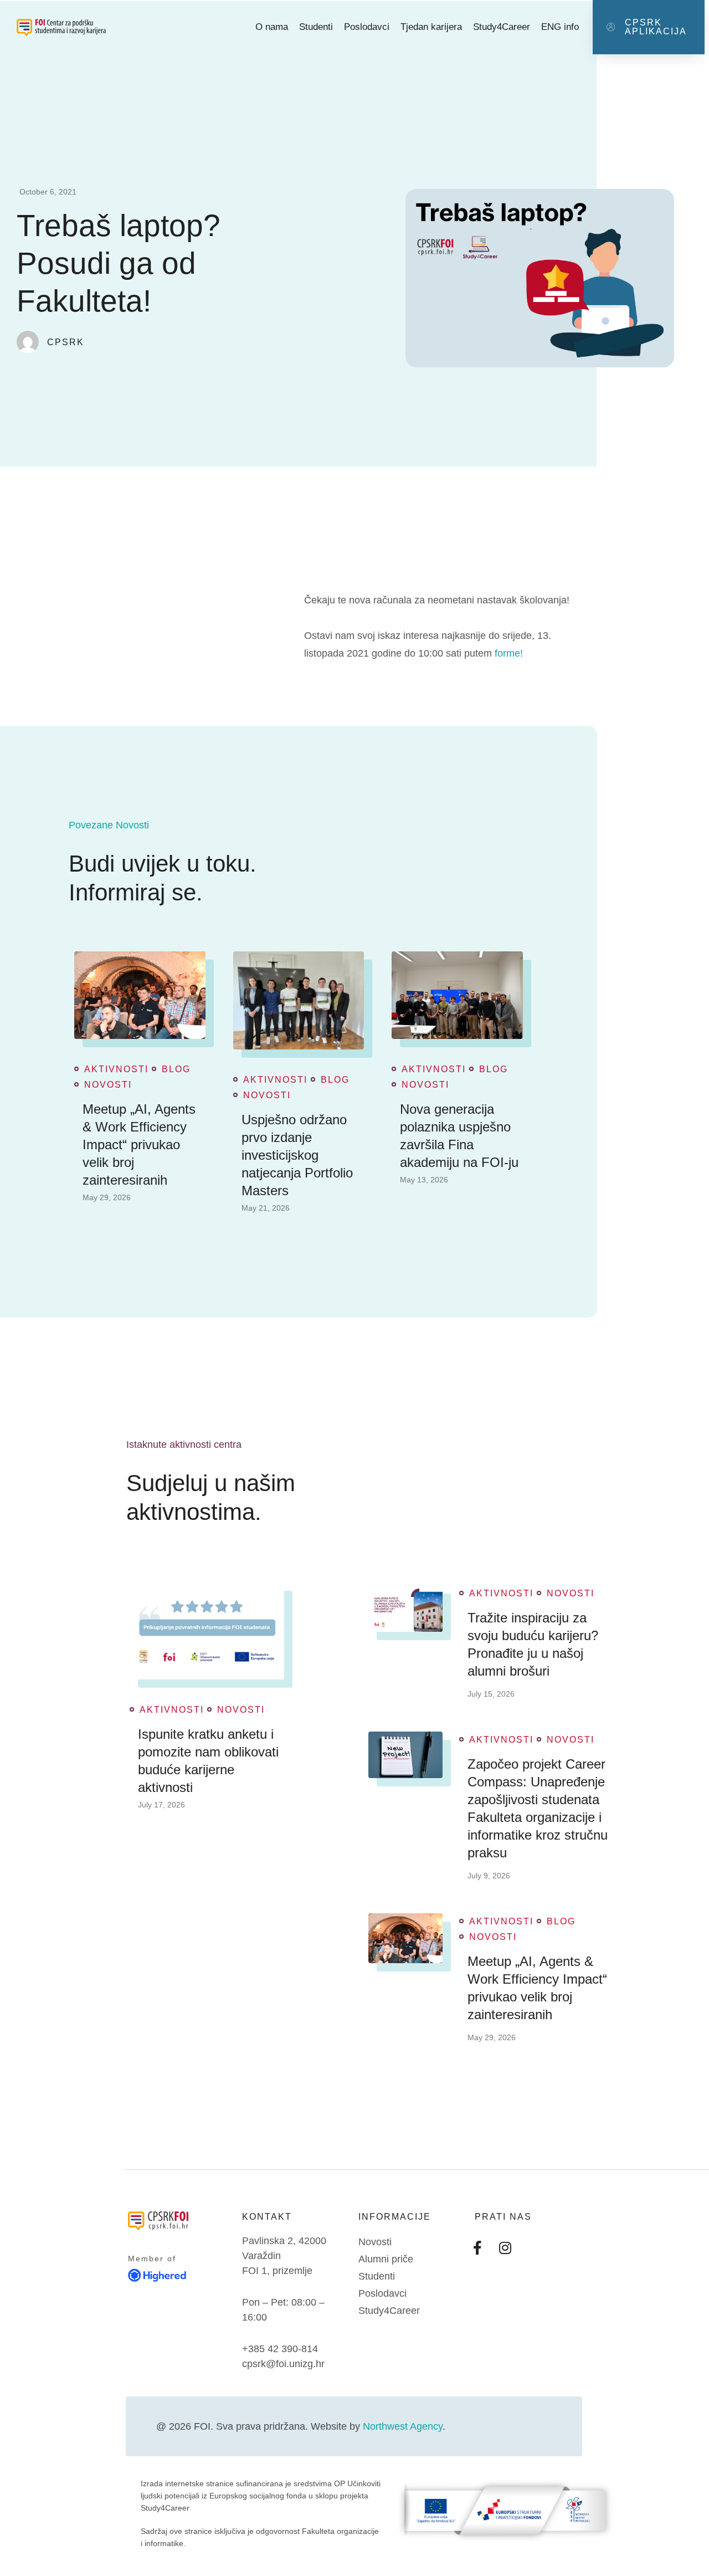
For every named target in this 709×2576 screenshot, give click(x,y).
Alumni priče (386, 2259)
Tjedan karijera (431, 27)
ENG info (560, 27)
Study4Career (502, 27)
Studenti (316, 27)
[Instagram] (505, 2247)
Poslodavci (367, 27)
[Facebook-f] (477, 2247)
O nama (272, 27)
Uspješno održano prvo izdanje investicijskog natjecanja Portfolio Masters (297, 1155)
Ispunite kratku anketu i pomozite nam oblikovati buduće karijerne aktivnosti (208, 1761)
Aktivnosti (116, 1069)
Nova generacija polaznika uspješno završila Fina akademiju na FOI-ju (459, 1136)
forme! (509, 653)
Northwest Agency (403, 2426)
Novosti (108, 1085)
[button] (649, 27)
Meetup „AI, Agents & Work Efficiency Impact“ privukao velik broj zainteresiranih (139, 1144)
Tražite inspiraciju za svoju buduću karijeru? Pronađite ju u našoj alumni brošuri (533, 1644)
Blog (176, 1069)
